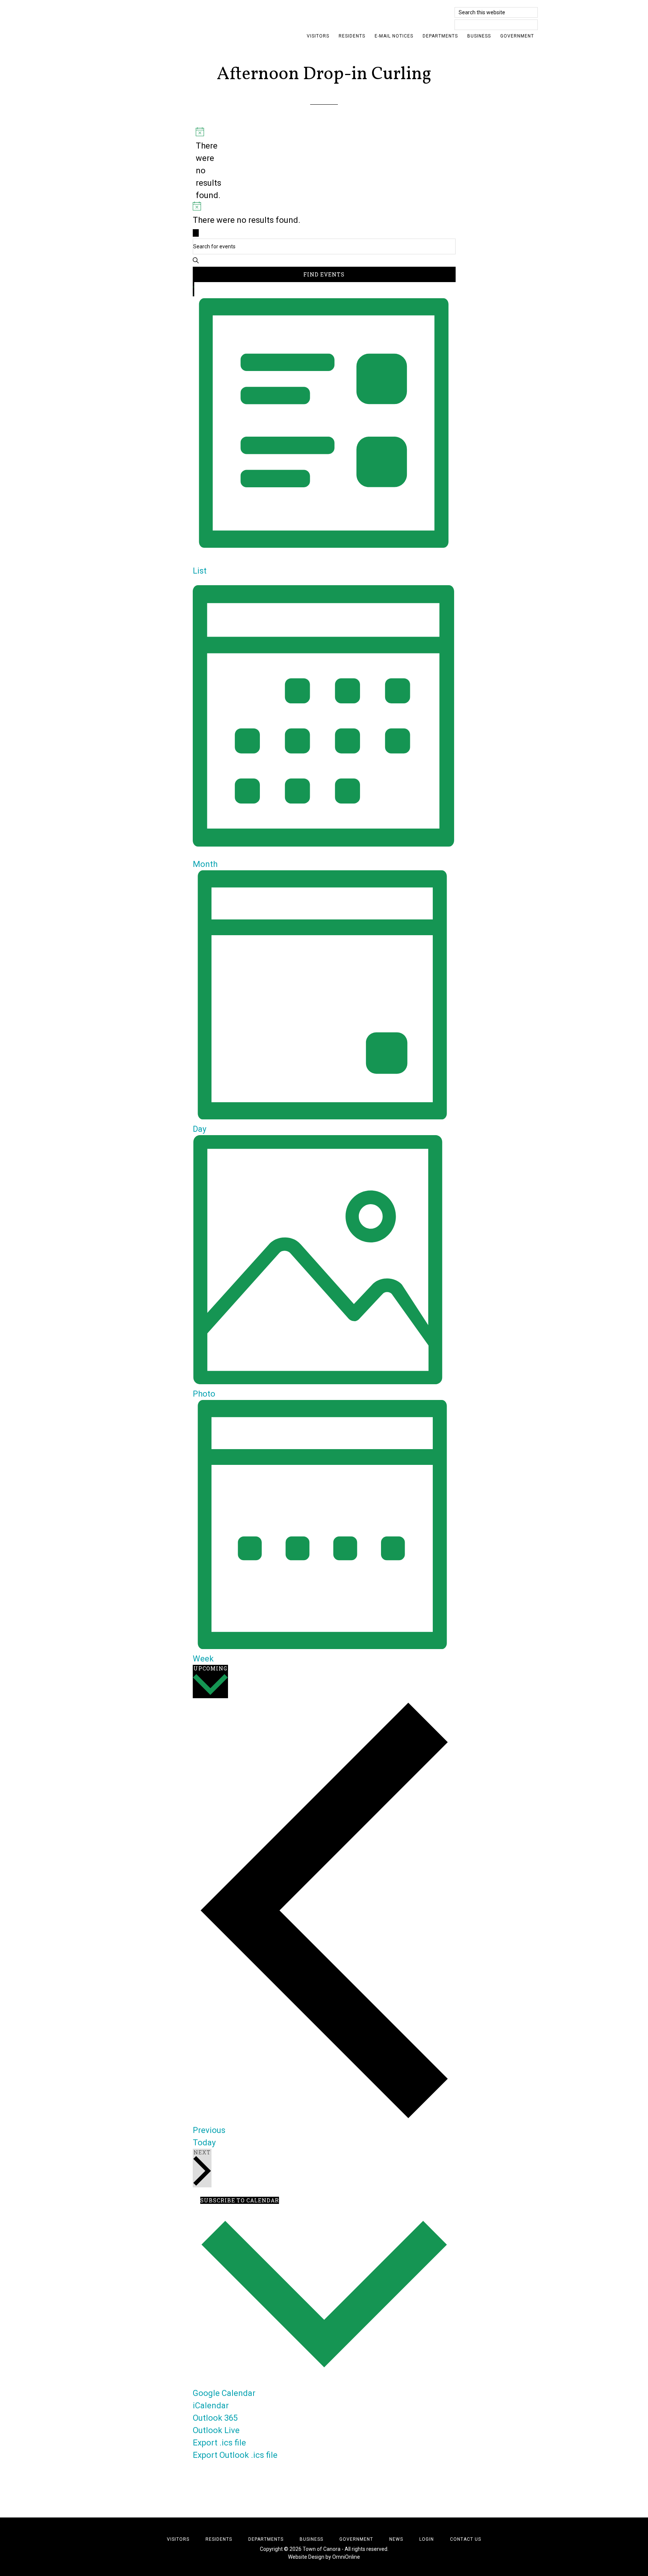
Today (204, 2143)
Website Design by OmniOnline (324, 2557)
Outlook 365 (215, 2418)
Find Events (324, 274)
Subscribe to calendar (240, 2200)
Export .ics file (219, 2443)
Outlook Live (216, 2430)
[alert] (199, 164)
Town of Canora (178, 17)
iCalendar (211, 2406)
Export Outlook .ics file (235, 2455)
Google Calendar (224, 2393)
